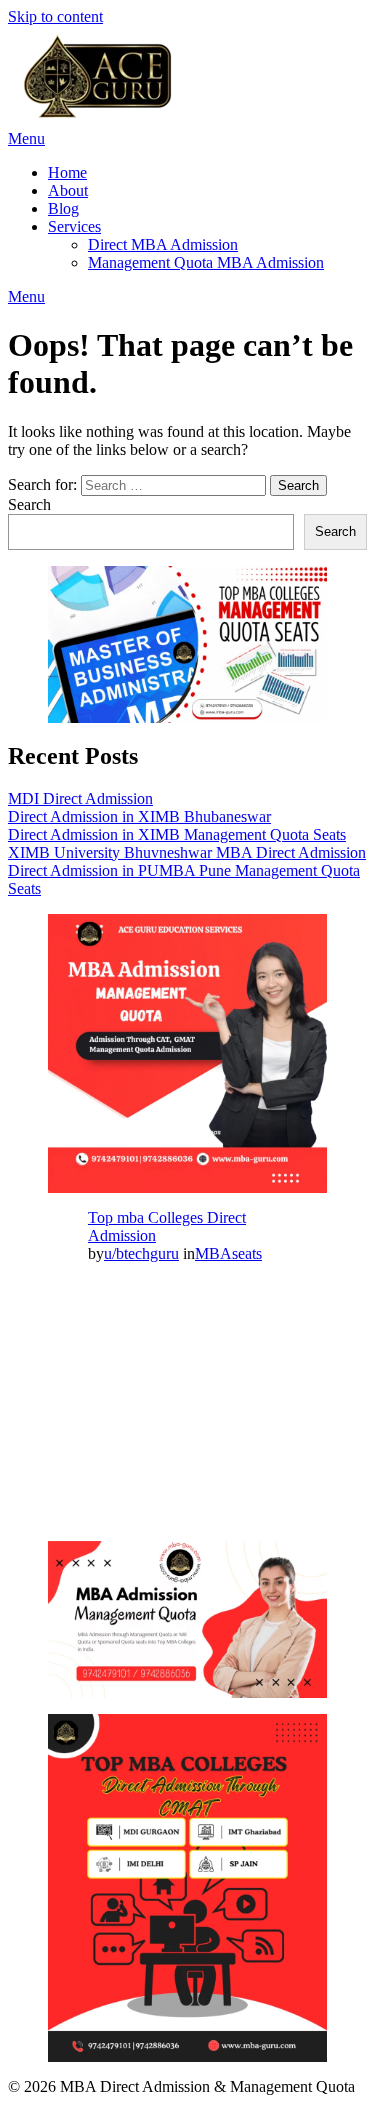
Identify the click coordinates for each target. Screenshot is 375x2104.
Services (74, 226)
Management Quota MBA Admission (206, 262)
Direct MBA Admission (163, 244)
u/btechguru (141, 1253)
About (68, 190)
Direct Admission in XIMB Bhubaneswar (139, 816)
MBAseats (228, 1253)
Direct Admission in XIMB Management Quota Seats (177, 834)
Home (67, 172)
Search (29, 504)
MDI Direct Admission (80, 798)
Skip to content (55, 16)
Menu (26, 138)
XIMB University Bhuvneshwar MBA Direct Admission (187, 852)
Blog (63, 208)
